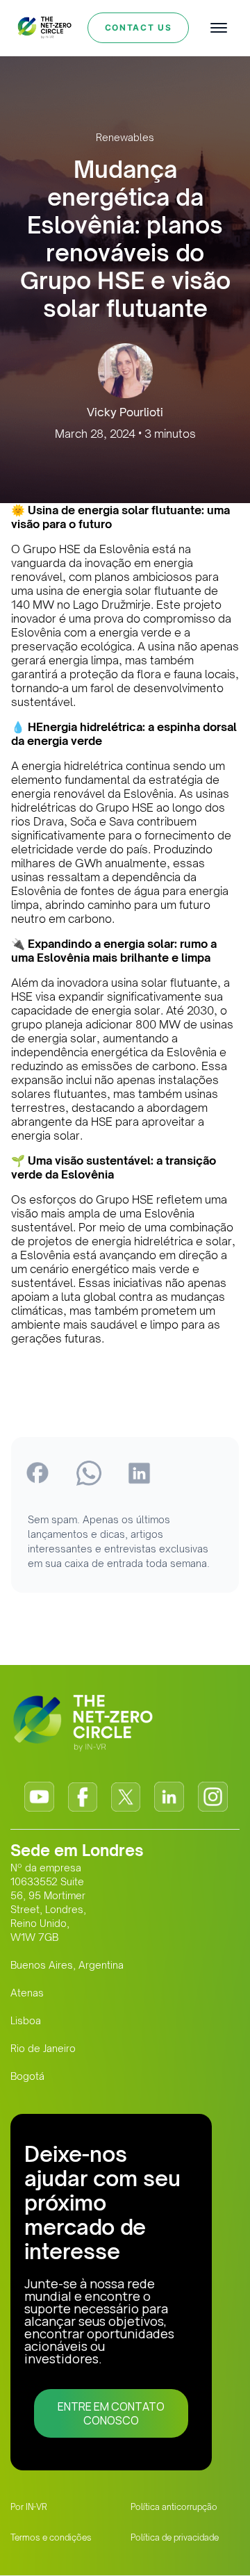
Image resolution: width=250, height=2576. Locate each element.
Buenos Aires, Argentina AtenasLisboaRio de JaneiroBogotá (67, 2020)
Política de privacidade (175, 2537)
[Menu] (219, 28)
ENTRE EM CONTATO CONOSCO (111, 2413)
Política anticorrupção (174, 2507)
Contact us (139, 27)
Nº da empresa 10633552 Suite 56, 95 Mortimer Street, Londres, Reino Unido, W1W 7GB (48, 1902)
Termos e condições (51, 2537)
